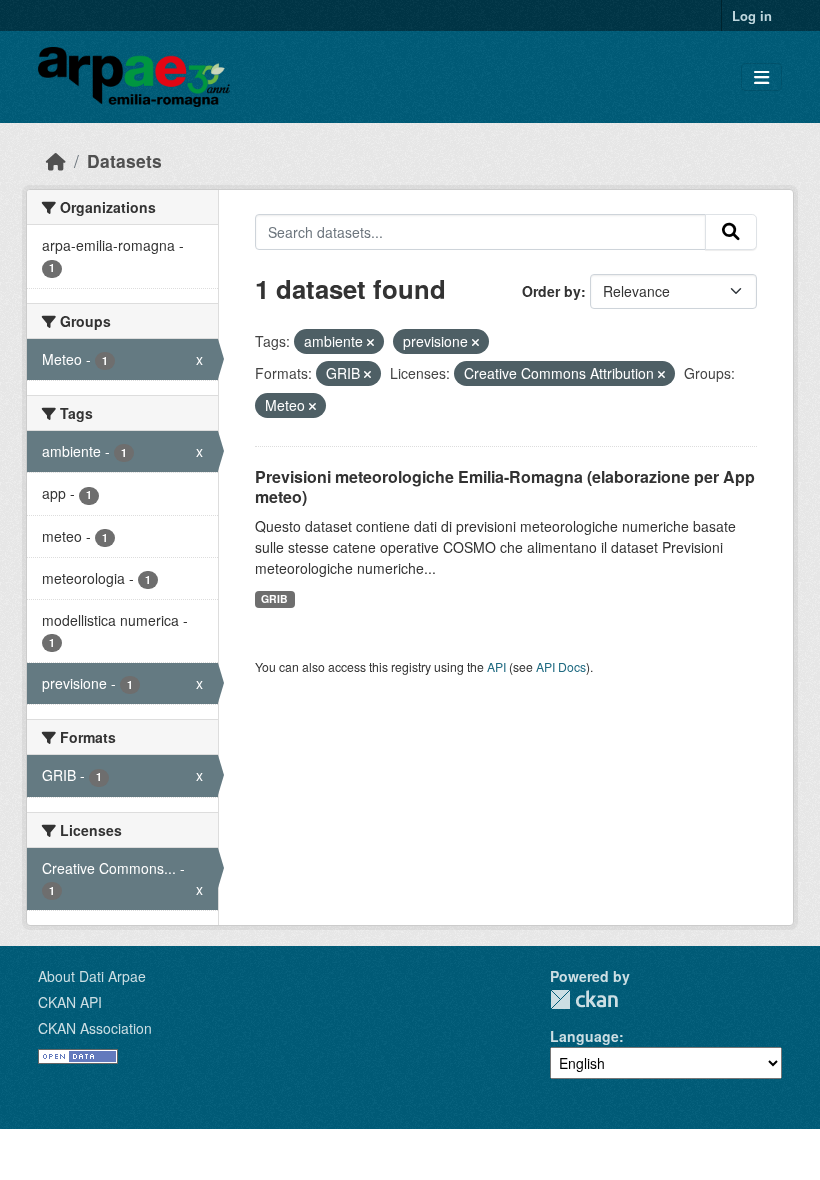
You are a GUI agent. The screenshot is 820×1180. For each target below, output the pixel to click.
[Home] (56, 160)
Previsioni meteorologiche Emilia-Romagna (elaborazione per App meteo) (505, 487)
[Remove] (370, 342)
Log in (752, 15)
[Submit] (731, 232)
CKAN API (70, 1002)
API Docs (561, 666)
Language (584, 1036)
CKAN (584, 999)
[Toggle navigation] (761, 77)
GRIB (274, 598)
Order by (551, 291)
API (496, 666)
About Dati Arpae (92, 976)
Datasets (124, 160)
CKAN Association (95, 1028)
